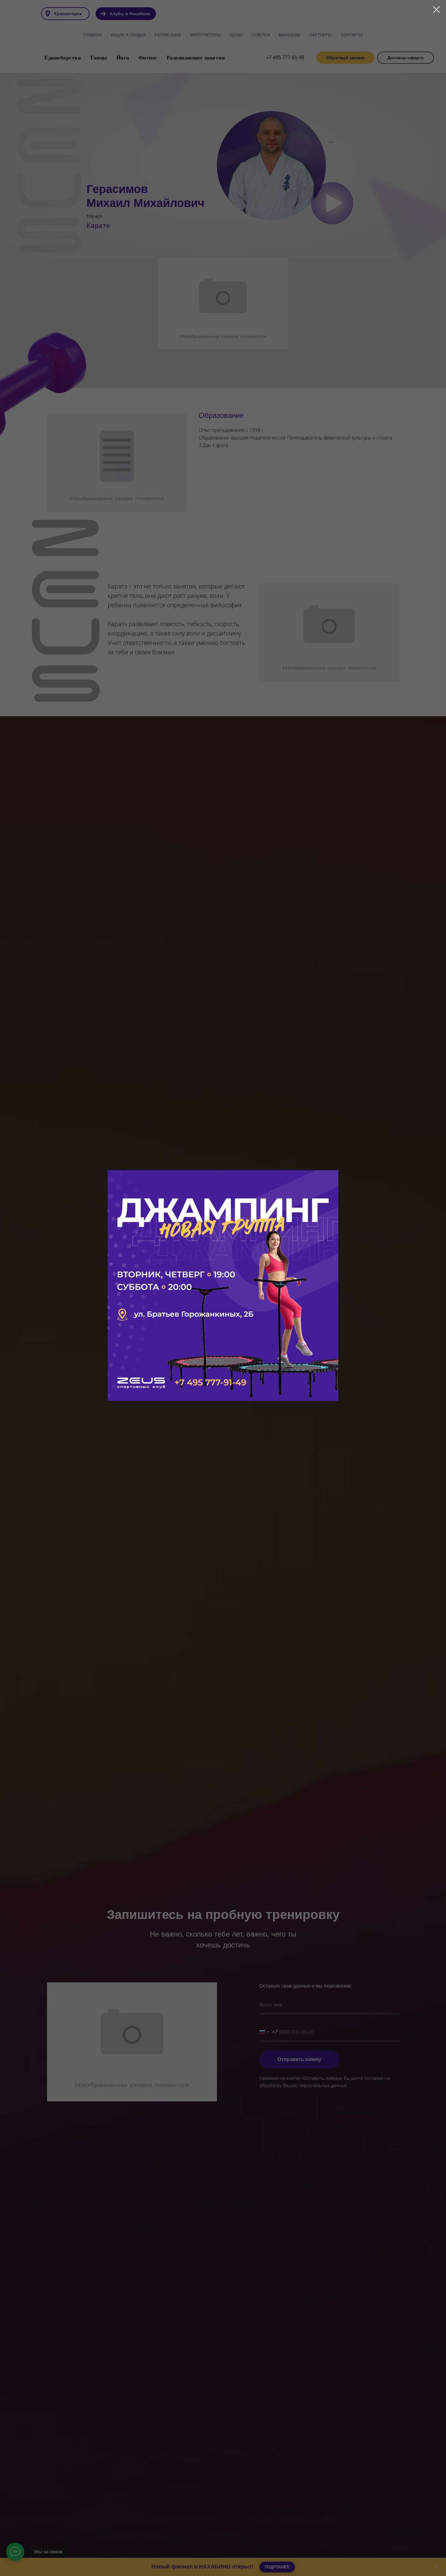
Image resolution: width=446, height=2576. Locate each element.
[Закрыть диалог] (436, 10)
